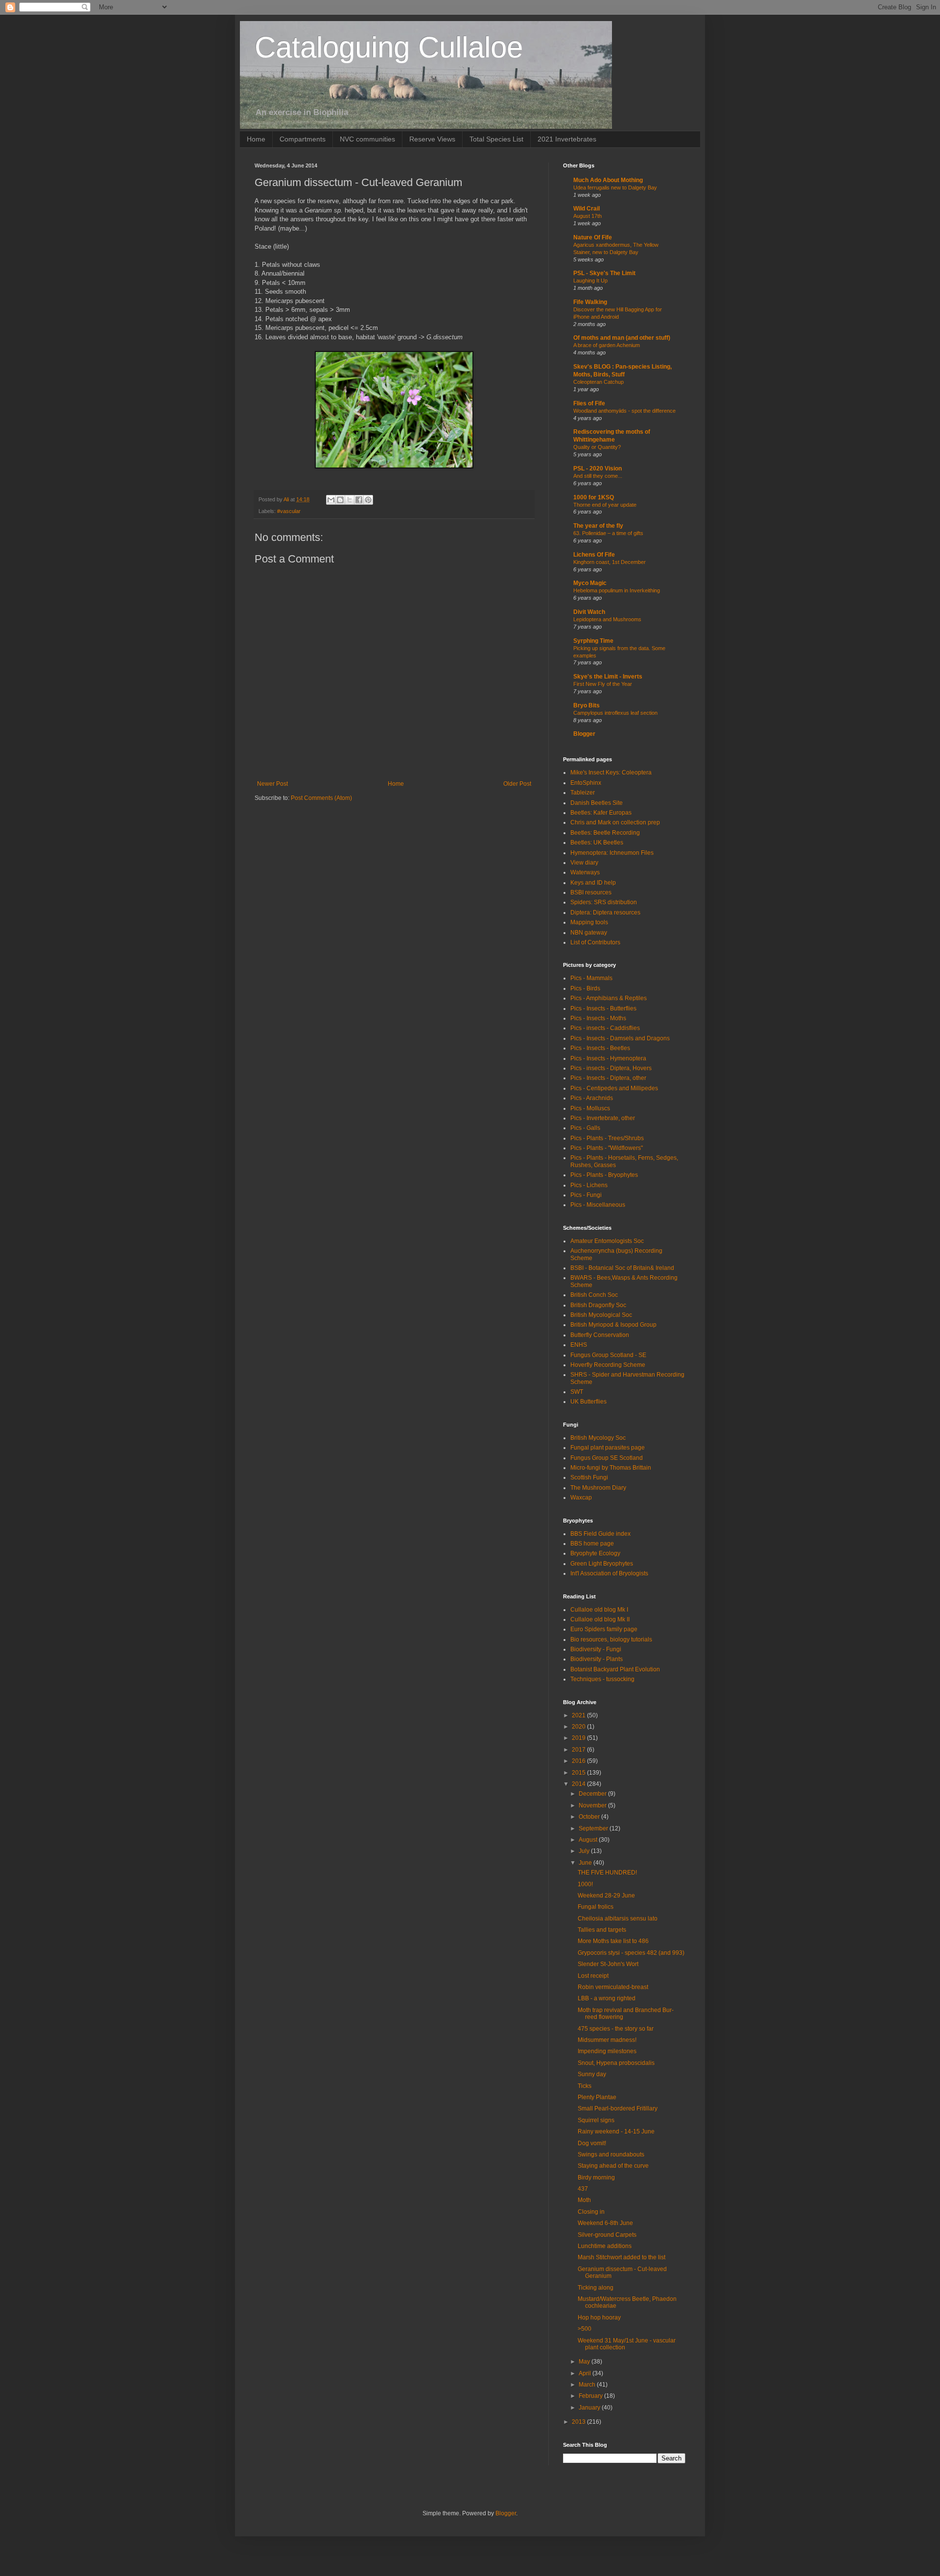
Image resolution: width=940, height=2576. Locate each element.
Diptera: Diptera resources (605, 913)
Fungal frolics (596, 1907)
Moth (584, 2200)
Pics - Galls (585, 1128)
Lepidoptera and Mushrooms (607, 619)
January (590, 2408)
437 (583, 2189)
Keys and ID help (593, 883)
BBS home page (592, 1544)
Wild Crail (587, 209)
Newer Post (272, 784)
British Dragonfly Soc (598, 1305)
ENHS (579, 1345)
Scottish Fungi (589, 1477)
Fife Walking (590, 302)
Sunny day (592, 2074)
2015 (579, 1773)
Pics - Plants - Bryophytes (604, 1175)
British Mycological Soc (601, 1315)
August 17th (587, 216)
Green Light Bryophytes (602, 1564)
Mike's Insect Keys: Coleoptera (611, 773)
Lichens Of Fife (594, 555)
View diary (584, 863)
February (591, 2396)
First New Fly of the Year (603, 684)
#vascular (289, 511)
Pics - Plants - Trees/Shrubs (607, 1138)
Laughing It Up (590, 281)
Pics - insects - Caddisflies (605, 1028)
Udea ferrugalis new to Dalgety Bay (615, 187)
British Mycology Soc (598, 1438)
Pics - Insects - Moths (598, 1018)
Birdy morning (596, 2178)
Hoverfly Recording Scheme (608, 1365)
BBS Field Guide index (600, 1534)
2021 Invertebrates (567, 139)
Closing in (591, 2212)
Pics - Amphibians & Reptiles (609, 998)
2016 (579, 1761)
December (593, 1794)
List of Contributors (595, 942)
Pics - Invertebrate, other (603, 1118)
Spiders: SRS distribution (604, 902)
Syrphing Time (593, 641)
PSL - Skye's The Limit (604, 273)
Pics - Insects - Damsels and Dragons (620, 1038)
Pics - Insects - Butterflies (603, 1008)
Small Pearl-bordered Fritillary (618, 2108)
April (586, 2373)
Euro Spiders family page (604, 1629)
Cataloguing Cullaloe (389, 47)
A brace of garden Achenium (607, 345)
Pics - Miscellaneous (598, 1205)
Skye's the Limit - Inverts (608, 677)
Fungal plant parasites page (608, 1448)
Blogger (584, 734)
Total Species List (496, 139)
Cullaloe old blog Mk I (599, 1610)
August (589, 1840)
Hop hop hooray (599, 2318)
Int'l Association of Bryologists (609, 1573)
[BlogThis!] (340, 500)
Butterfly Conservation (600, 1335)
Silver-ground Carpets (607, 2235)
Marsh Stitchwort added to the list (622, 2257)
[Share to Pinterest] (368, 500)
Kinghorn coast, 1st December (610, 562)
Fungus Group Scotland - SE (608, 1355)
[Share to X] (350, 500)
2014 (579, 1784)
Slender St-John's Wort (608, 1964)
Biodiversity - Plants (597, 1659)
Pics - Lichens (589, 1185)
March (588, 2385)
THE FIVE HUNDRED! (607, 1873)
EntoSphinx (586, 783)
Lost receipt (593, 1976)
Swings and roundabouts (611, 2154)
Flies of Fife (589, 403)
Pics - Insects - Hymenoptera (608, 1058)
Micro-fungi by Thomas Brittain (611, 1468)
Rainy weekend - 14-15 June (616, 2131)
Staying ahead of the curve (613, 2166)
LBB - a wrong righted (607, 1998)
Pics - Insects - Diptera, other (608, 1078)
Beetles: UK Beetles (597, 843)
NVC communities (367, 139)
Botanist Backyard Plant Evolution (615, 1669)
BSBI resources (591, 892)
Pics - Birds (585, 988)
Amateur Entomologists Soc (607, 1241)
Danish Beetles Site (597, 803)
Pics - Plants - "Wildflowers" (607, 1148)
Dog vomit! (592, 2143)
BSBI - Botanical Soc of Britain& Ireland (622, 1268)
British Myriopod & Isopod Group (613, 1325)
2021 (579, 1715)
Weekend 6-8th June (605, 2223)
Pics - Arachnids (592, 1098)
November (593, 1805)
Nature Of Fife (593, 237)
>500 (585, 2329)
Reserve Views (432, 139)
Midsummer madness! (607, 2040)
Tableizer (583, 793)
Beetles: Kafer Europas (601, 813)
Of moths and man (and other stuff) (622, 338)
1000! (585, 1884)
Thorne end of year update (605, 505)
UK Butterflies (588, 1402)
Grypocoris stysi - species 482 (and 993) (631, 1953)
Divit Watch (589, 612)
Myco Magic (590, 583)
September (594, 1828)
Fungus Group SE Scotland (607, 1458)
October (590, 1817)
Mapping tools (589, 922)
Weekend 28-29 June (606, 1896)
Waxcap (581, 1498)
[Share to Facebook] (359, 500)
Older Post (517, 784)
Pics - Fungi (586, 1195)
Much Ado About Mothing (608, 180)
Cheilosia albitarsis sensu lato (618, 1919)
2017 (579, 1750)
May (585, 2362)
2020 (579, 1727)
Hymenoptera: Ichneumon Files (612, 853)
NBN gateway (589, 933)
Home (256, 139)
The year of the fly (598, 526)
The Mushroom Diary (598, 1488)
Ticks (585, 2086)
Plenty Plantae (597, 2097)
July (585, 1851)
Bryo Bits (587, 705)
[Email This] (331, 500)
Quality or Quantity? (597, 447)
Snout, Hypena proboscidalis (616, 2063)
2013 (579, 2422)
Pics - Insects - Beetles (600, 1048)
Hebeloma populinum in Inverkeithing (617, 590)
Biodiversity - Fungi (596, 1649)
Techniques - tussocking (602, 1679)
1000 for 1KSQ (594, 497)
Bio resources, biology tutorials (611, 1639)
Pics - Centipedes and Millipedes (614, 1088)
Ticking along (596, 2288)
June (586, 1863)
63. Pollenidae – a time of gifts (608, 533)
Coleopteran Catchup (599, 382)
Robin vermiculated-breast (613, 1987)
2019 (579, 1738)
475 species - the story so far (616, 2029)
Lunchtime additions (605, 2246)
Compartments (303, 139)
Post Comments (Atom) (321, 798)
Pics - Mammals (591, 978)
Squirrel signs (596, 2120)
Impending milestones (607, 2051)
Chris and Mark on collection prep (615, 822)
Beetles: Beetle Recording (605, 833)
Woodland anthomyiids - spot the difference (624, 411)
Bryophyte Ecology (595, 1553)
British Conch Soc (594, 1295)
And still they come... (598, 476)
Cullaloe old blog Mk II (600, 1619)
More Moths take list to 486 (613, 1941)
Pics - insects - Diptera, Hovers (611, 1068)
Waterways (585, 872)
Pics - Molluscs (590, 1108)
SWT (577, 1392)
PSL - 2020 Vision (598, 468)
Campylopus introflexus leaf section (615, 713)
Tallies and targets (602, 1930)
